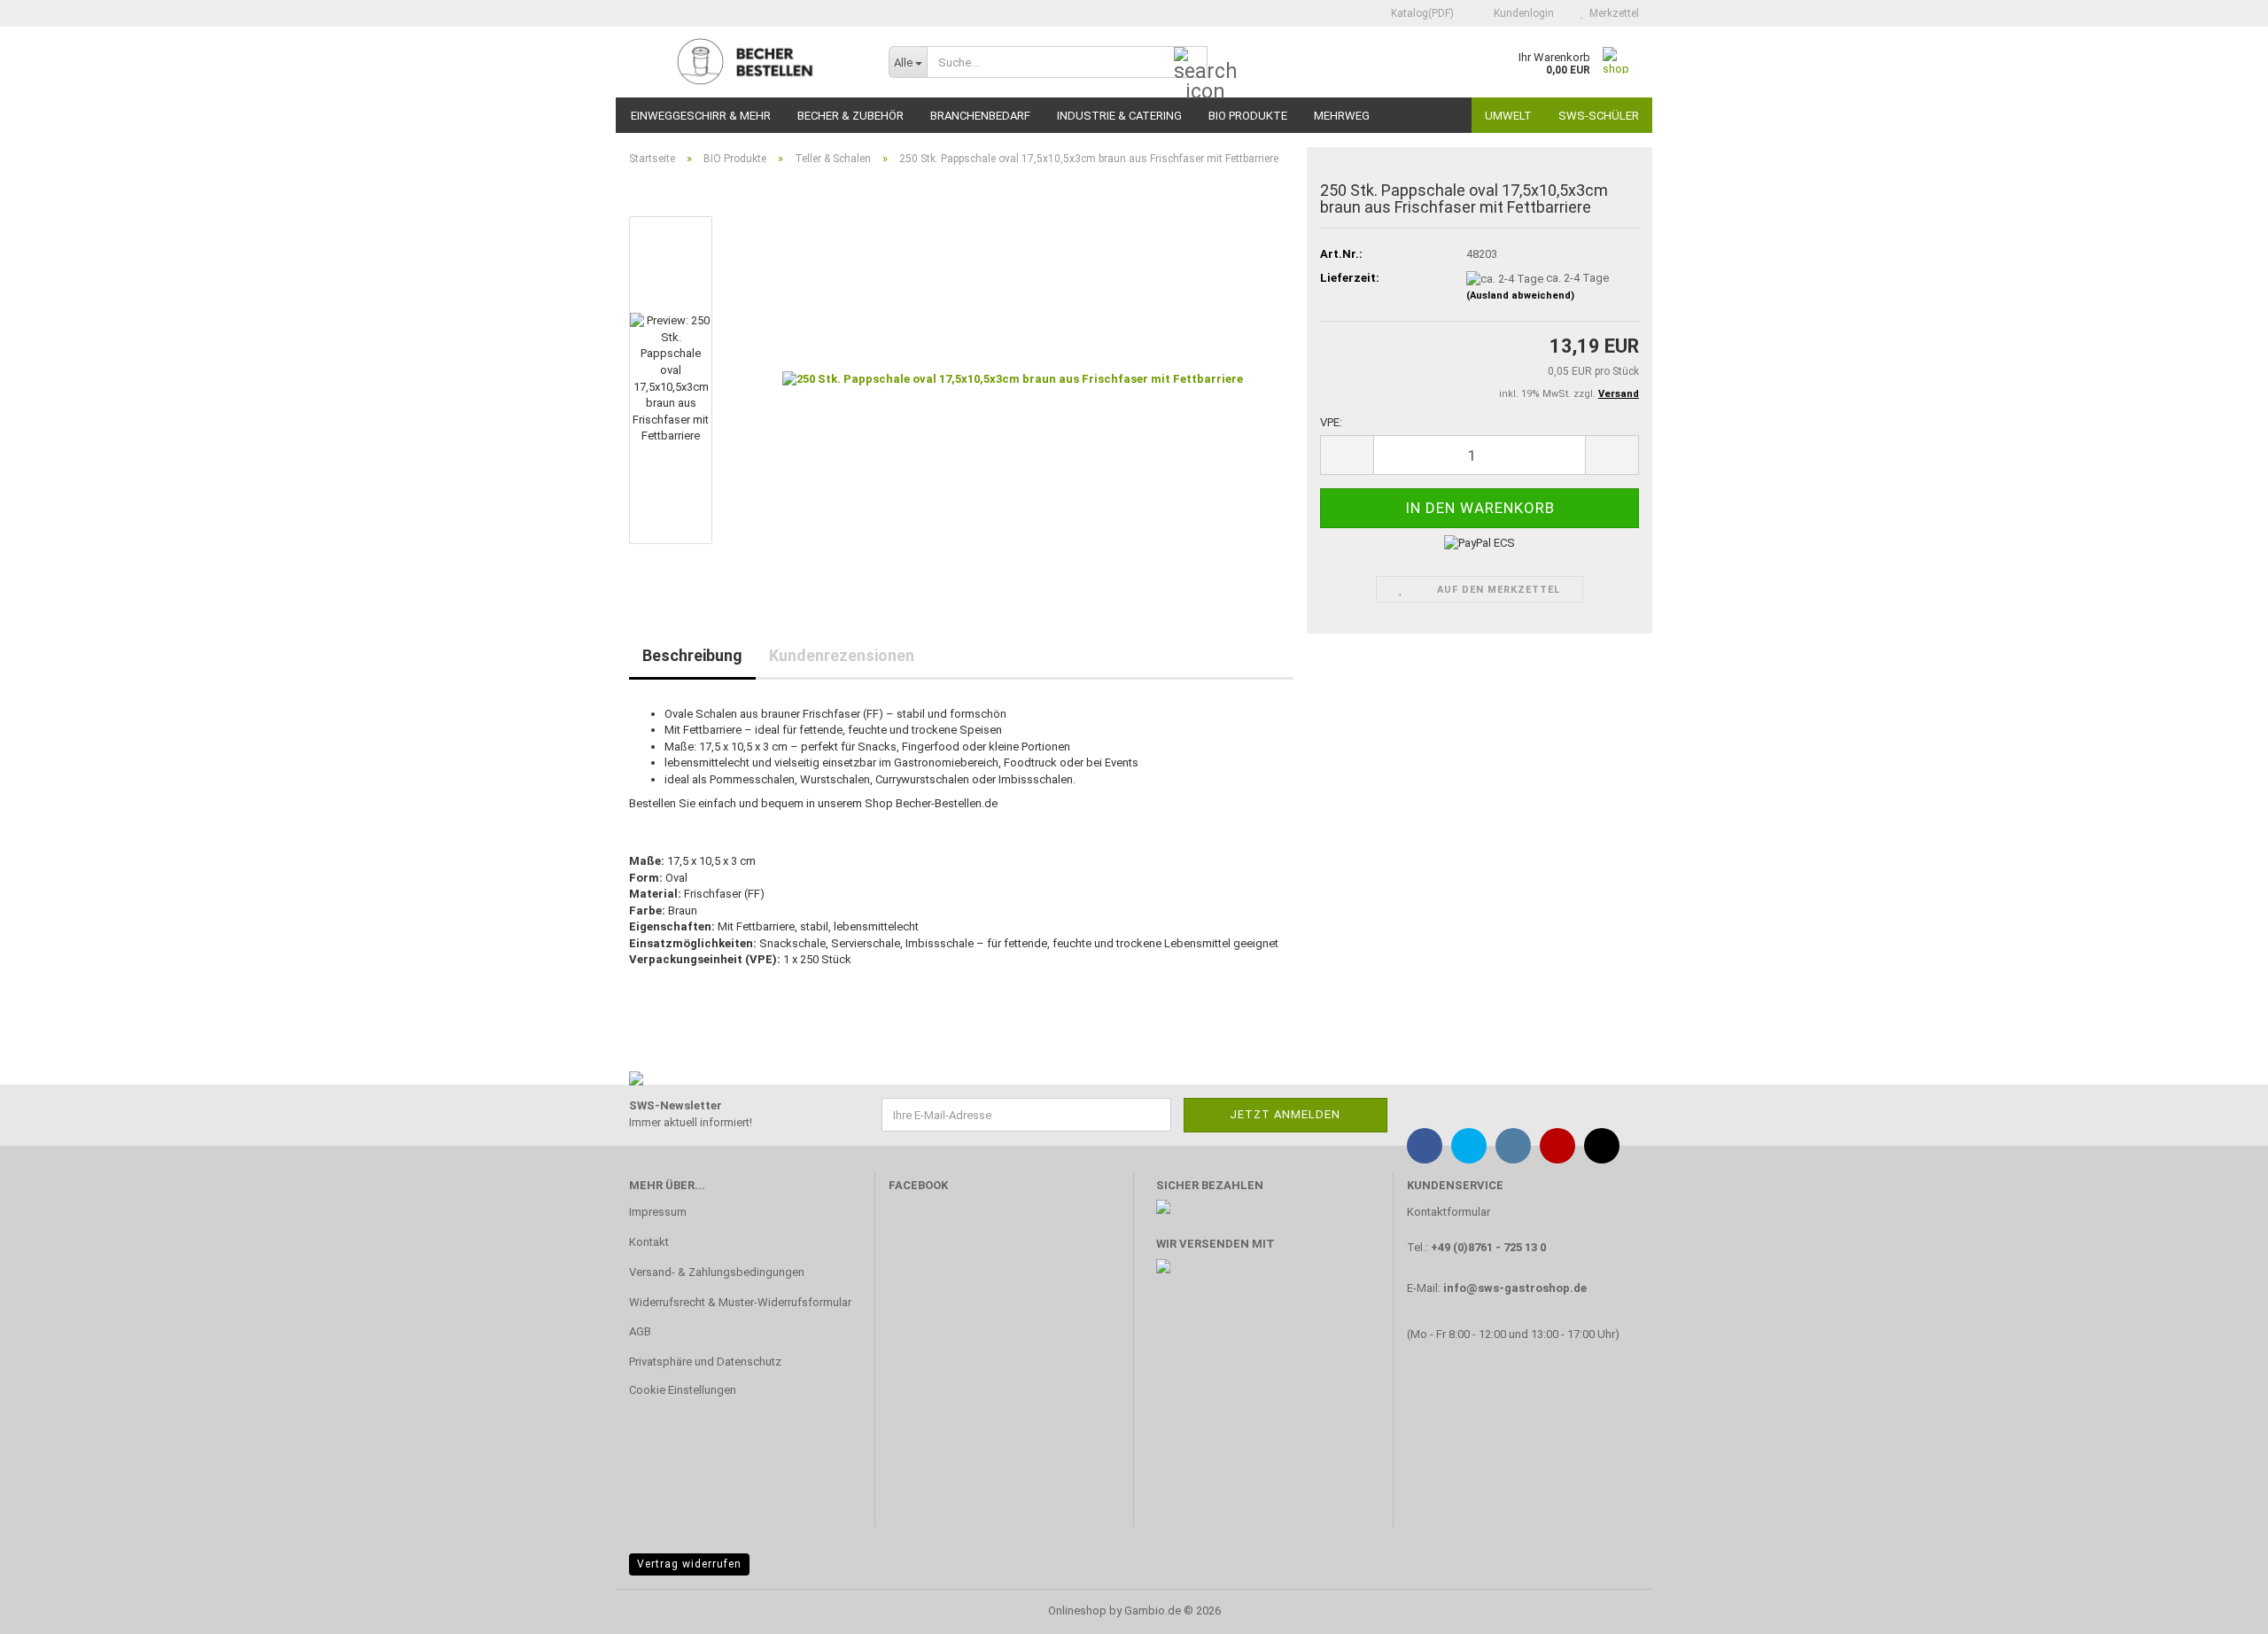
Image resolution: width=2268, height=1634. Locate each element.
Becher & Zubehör (850, 116)
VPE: (1331, 422)
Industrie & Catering (1119, 116)
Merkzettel (1612, 13)
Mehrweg (1342, 116)
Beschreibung (692, 655)
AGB (640, 1331)
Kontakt (649, 1242)
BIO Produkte (1248, 116)
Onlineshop (1077, 1611)
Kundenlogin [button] (1521, 13)
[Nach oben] (2219, 1607)
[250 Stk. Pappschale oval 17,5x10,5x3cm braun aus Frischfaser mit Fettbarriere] (1013, 379)
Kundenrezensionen (842, 655)
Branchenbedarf (980, 116)
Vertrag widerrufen (689, 1564)
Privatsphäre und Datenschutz (705, 1362)
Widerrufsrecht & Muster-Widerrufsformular (740, 1302)
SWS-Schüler (1599, 116)
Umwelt (1508, 116)
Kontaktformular (1449, 1212)
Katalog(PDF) (1421, 13)
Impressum (658, 1212)
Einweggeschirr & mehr (701, 116)
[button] (1347, 455)
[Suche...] (1191, 63)
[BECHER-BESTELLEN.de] (746, 62)
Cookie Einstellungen (683, 1390)
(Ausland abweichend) (1520, 296)
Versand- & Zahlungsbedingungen (717, 1272)
